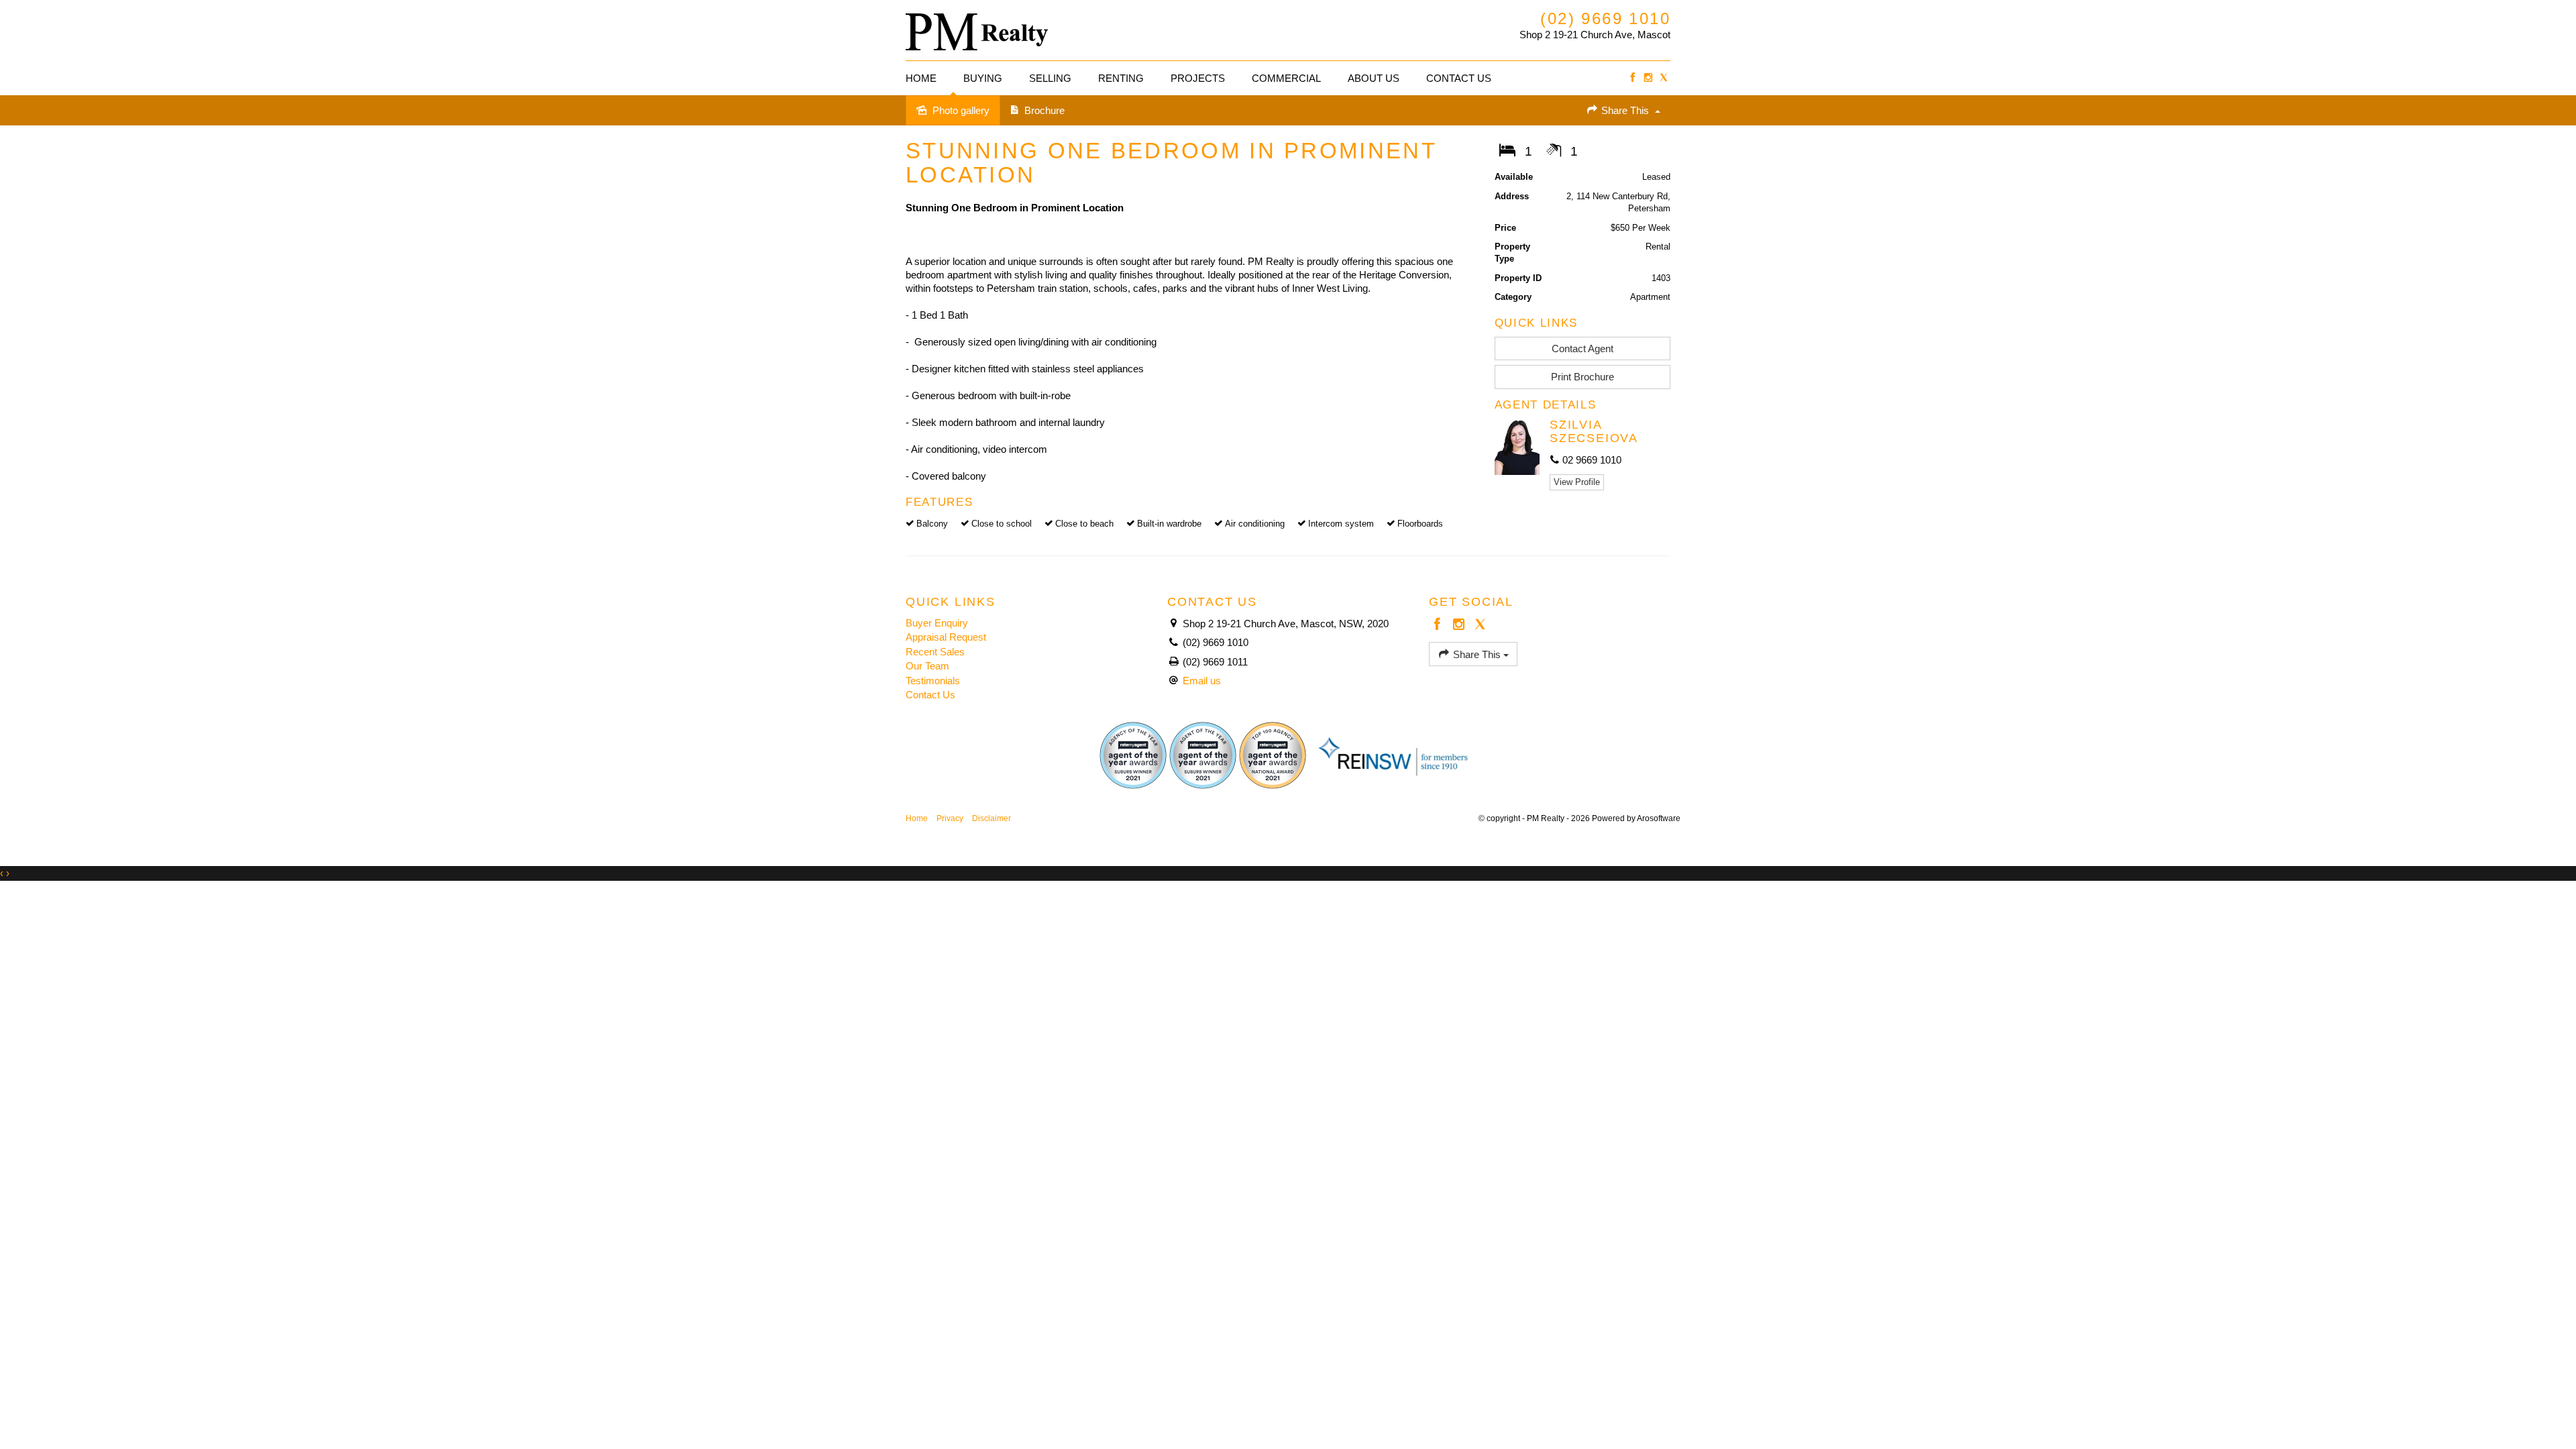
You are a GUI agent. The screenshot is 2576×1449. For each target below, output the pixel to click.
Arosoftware (1659, 818)
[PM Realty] (977, 29)
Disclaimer (991, 818)
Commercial (1286, 78)
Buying (983, 78)
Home (921, 78)
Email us (1202, 681)
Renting (1121, 78)
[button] (1583, 377)
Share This (1625, 110)
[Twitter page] (1664, 78)
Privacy (950, 818)
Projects (1198, 78)
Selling (1050, 78)
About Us (1374, 78)
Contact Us (1459, 78)
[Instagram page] (1648, 78)
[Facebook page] (1632, 78)
